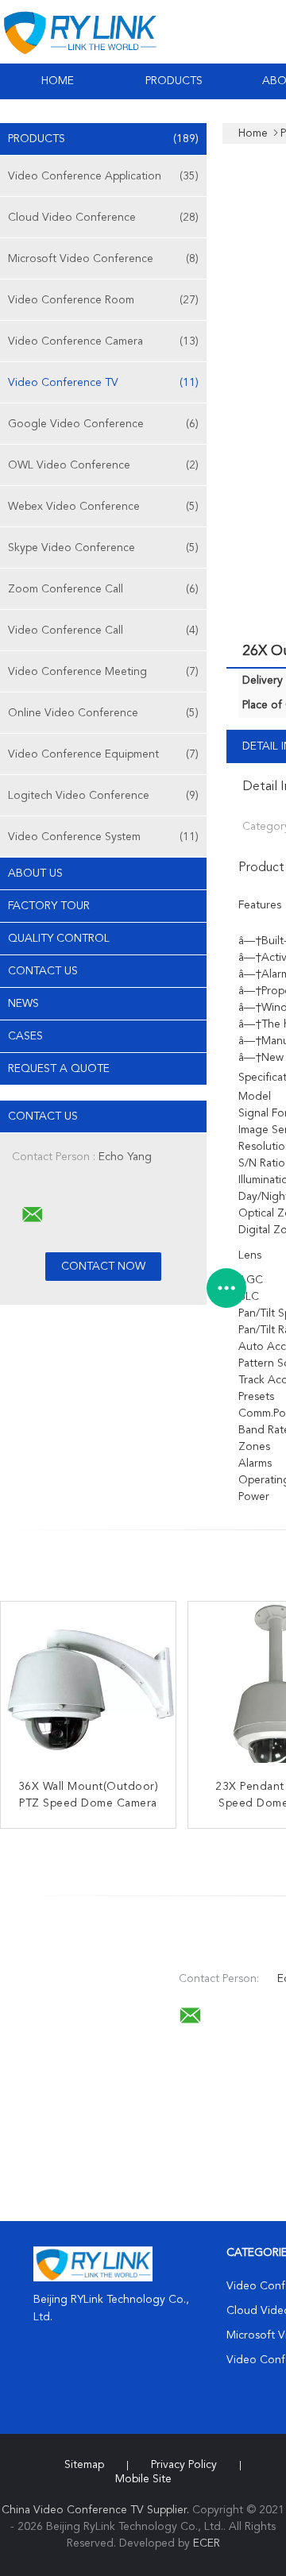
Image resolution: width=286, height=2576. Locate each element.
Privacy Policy (184, 2465)
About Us (35, 873)
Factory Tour (49, 906)
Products (174, 81)
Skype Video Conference (103, 548)
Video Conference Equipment (103, 754)
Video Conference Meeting (103, 672)
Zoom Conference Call (103, 589)
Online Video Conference (103, 713)
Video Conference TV (103, 383)
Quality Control (59, 939)
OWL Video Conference (103, 465)
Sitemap (84, 2465)
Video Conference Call (103, 631)
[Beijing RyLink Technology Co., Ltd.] (33, 1215)
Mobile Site (143, 2479)
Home (58, 81)
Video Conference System (103, 837)
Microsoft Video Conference (103, 259)
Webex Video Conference (103, 507)
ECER (207, 2543)
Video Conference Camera (103, 341)
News (23, 1004)
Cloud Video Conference (103, 218)
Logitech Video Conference (103, 796)
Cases (25, 1036)
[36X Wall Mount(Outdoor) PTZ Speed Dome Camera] (88, 1689)
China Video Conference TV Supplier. (97, 2510)
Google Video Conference (103, 424)
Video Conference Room (103, 300)
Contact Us (43, 971)
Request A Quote (59, 1069)
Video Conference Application (103, 176)
